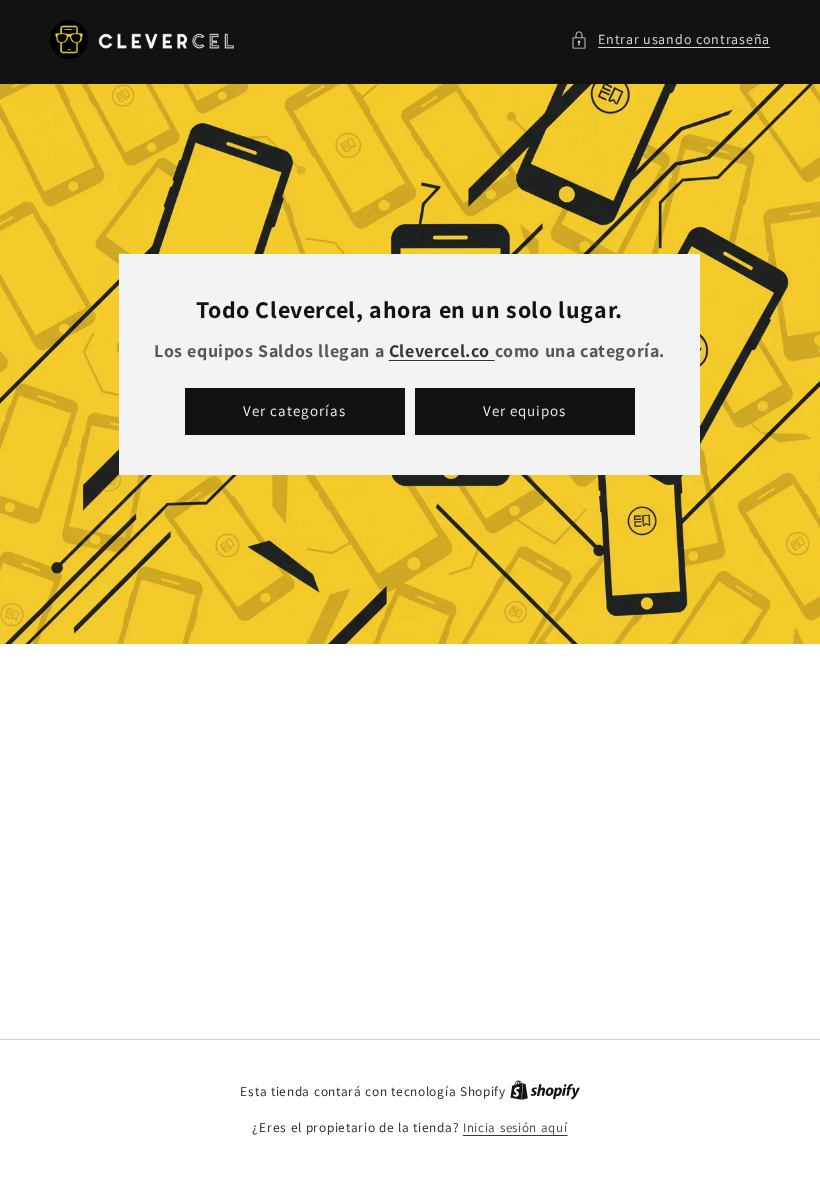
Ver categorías (295, 410)
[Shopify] (545, 1091)
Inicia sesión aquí (515, 1127)
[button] (670, 39)
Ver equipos (525, 410)
